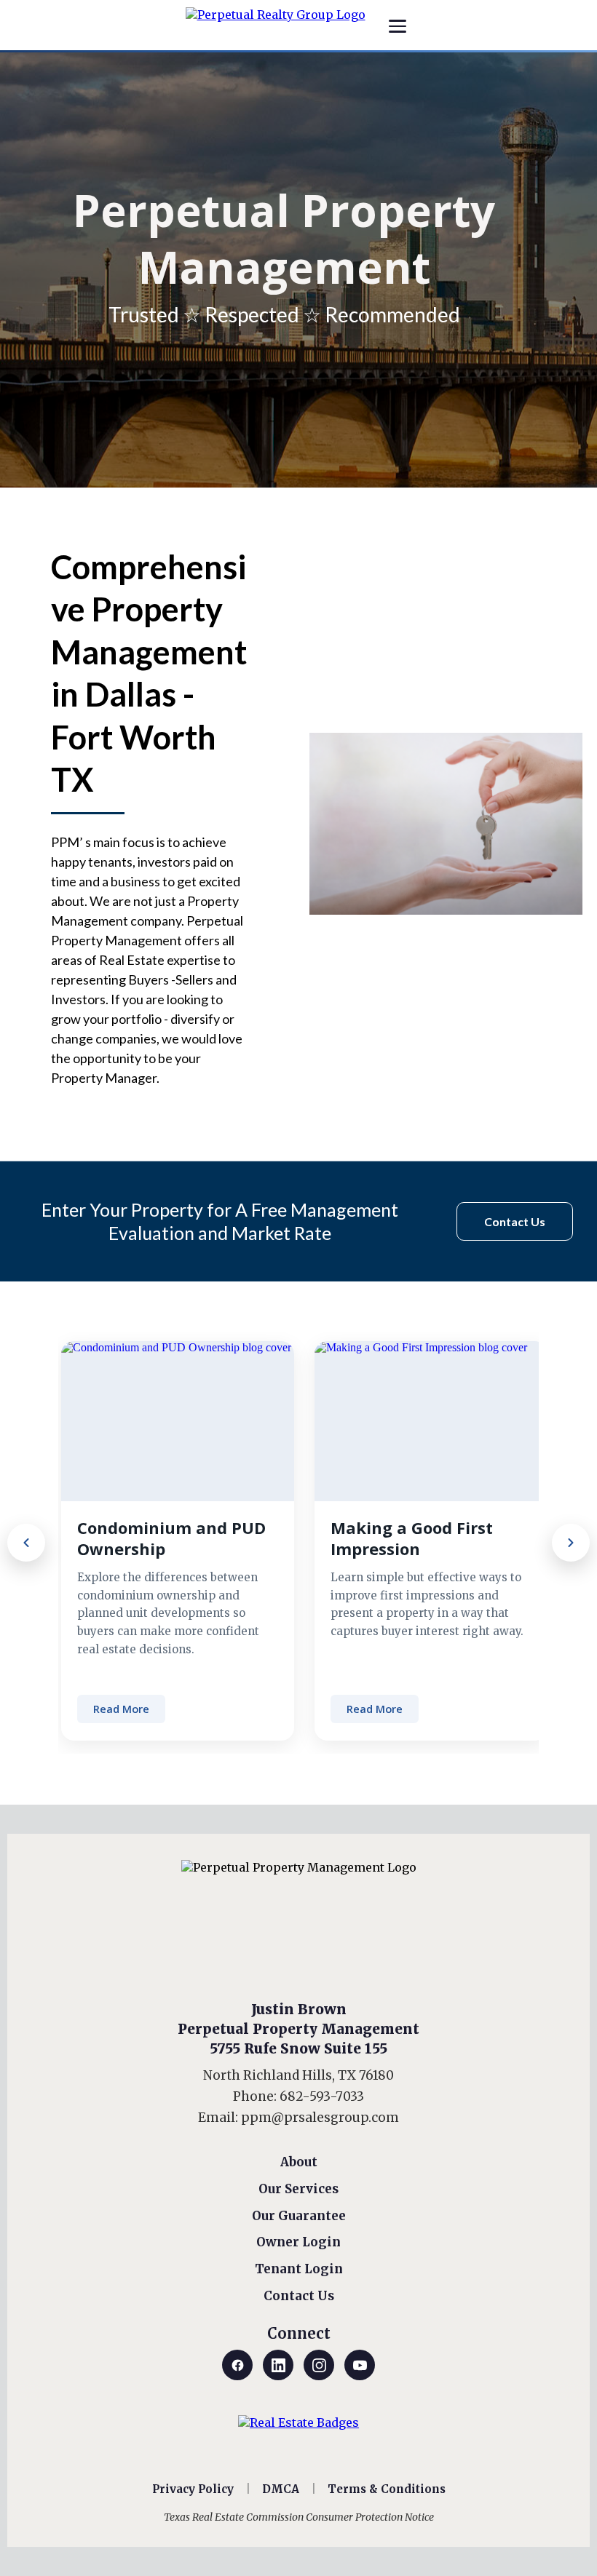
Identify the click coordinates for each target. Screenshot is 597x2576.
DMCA (281, 2489)
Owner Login (298, 2242)
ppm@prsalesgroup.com (320, 2118)
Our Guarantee (299, 2216)
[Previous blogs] (26, 1543)
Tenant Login (299, 2269)
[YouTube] (360, 2365)
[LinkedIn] (278, 2365)
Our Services (298, 2189)
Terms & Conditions (387, 2489)
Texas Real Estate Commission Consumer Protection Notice (299, 2517)
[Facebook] (237, 2365)
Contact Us (299, 2296)
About (299, 2162)
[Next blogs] (571, 1543)
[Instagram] (319, 2365)
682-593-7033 (322, 2096)
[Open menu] (398, 26)
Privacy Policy (193, 2489)
